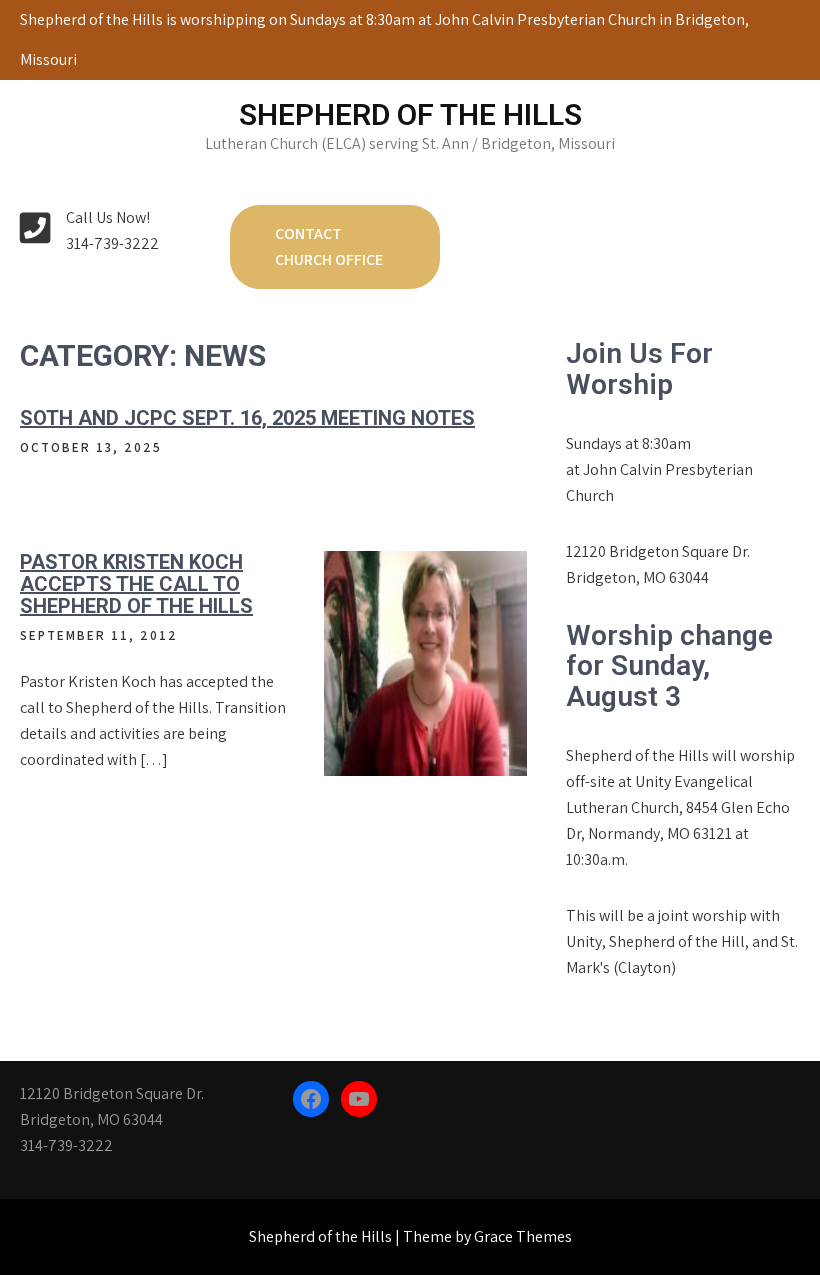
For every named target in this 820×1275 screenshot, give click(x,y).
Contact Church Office (329, 246)
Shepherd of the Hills (410, 114)
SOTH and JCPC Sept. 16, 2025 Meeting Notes (247, 418)
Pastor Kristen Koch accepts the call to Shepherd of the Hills (136, 584)
